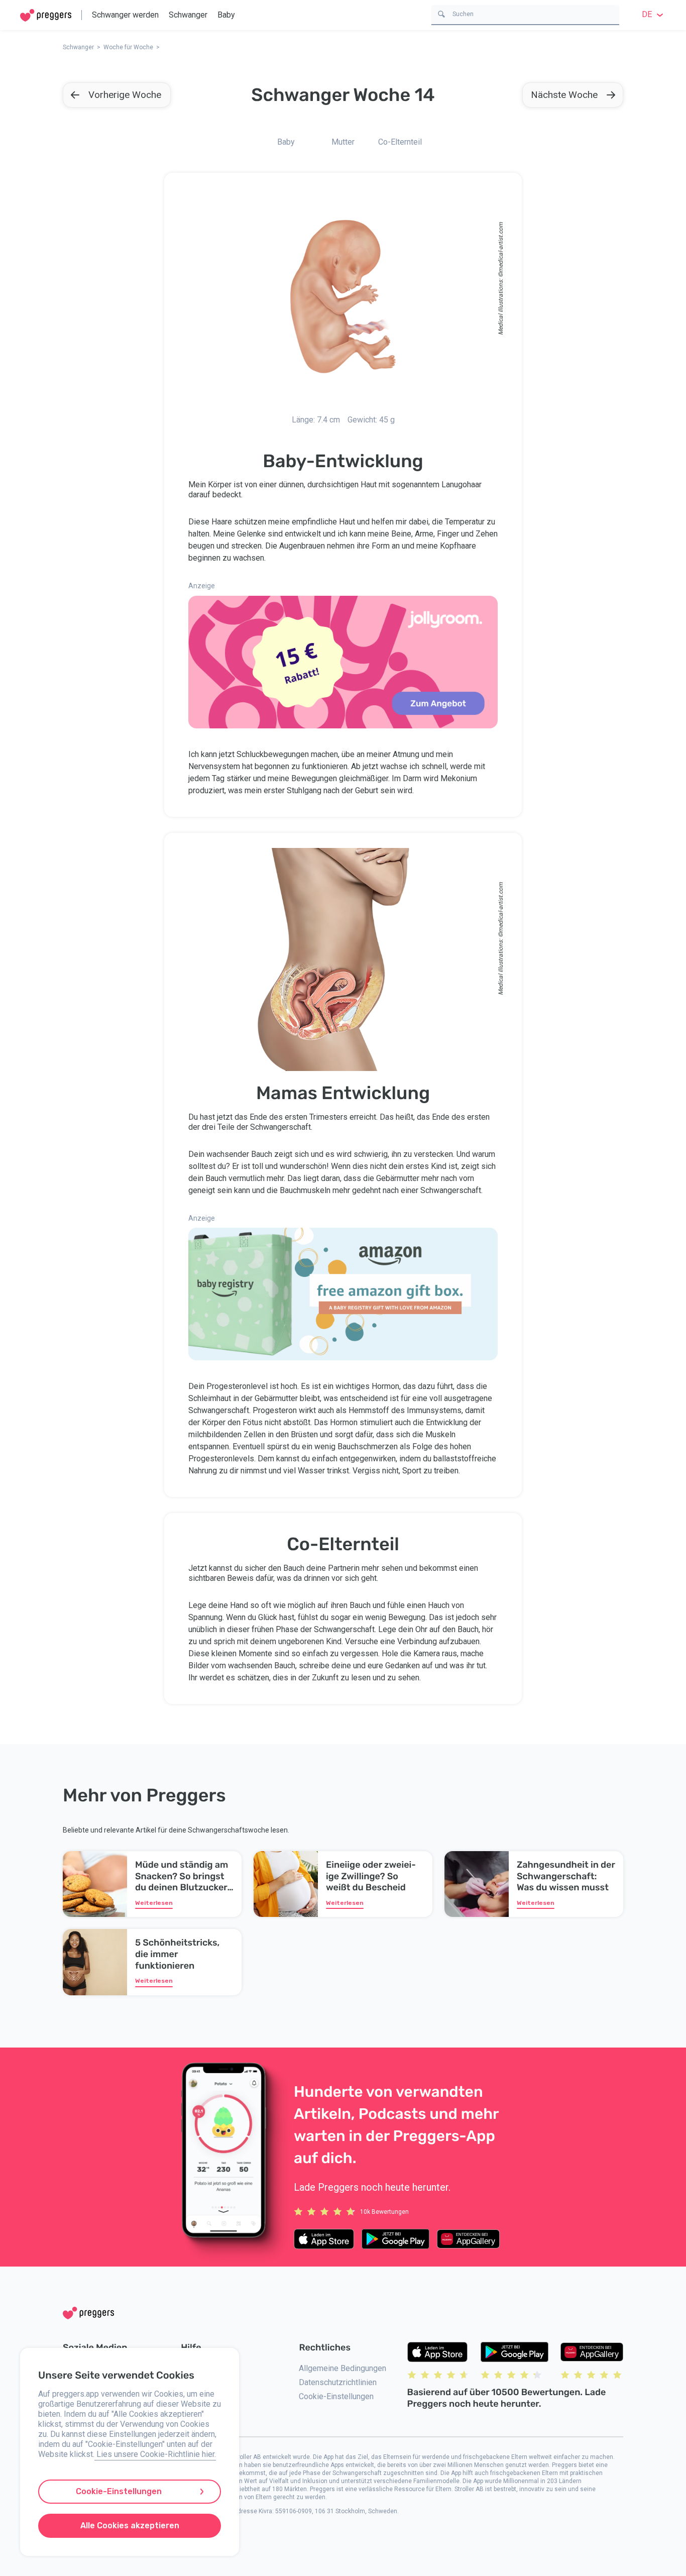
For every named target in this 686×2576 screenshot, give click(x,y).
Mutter (343, 142)
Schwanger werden (125, 15)
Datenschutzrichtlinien (338, 2382)
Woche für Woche (128, 47)
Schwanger (188, 15)
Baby (226, 15)
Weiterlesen (154, 1903)
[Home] (46, 15)
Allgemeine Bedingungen (342, 2368)
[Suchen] (441, 13)
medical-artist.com (501, 247)
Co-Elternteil (400, 142)
